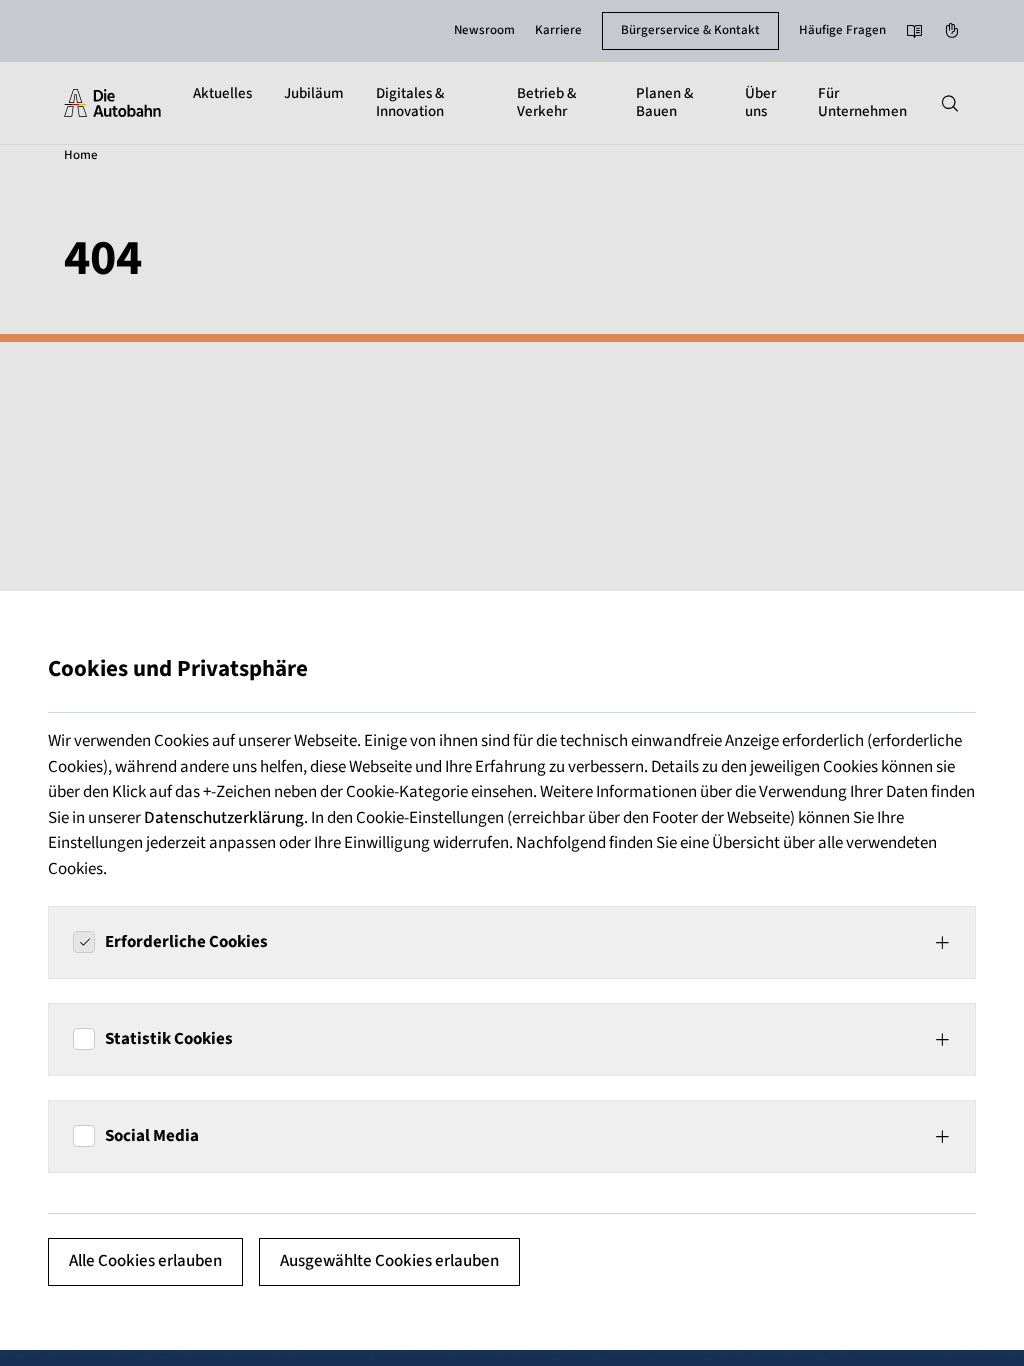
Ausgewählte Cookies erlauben (389, 1261)
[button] (512, 942)
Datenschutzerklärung (224, 818)
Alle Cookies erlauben (145, 1261)
